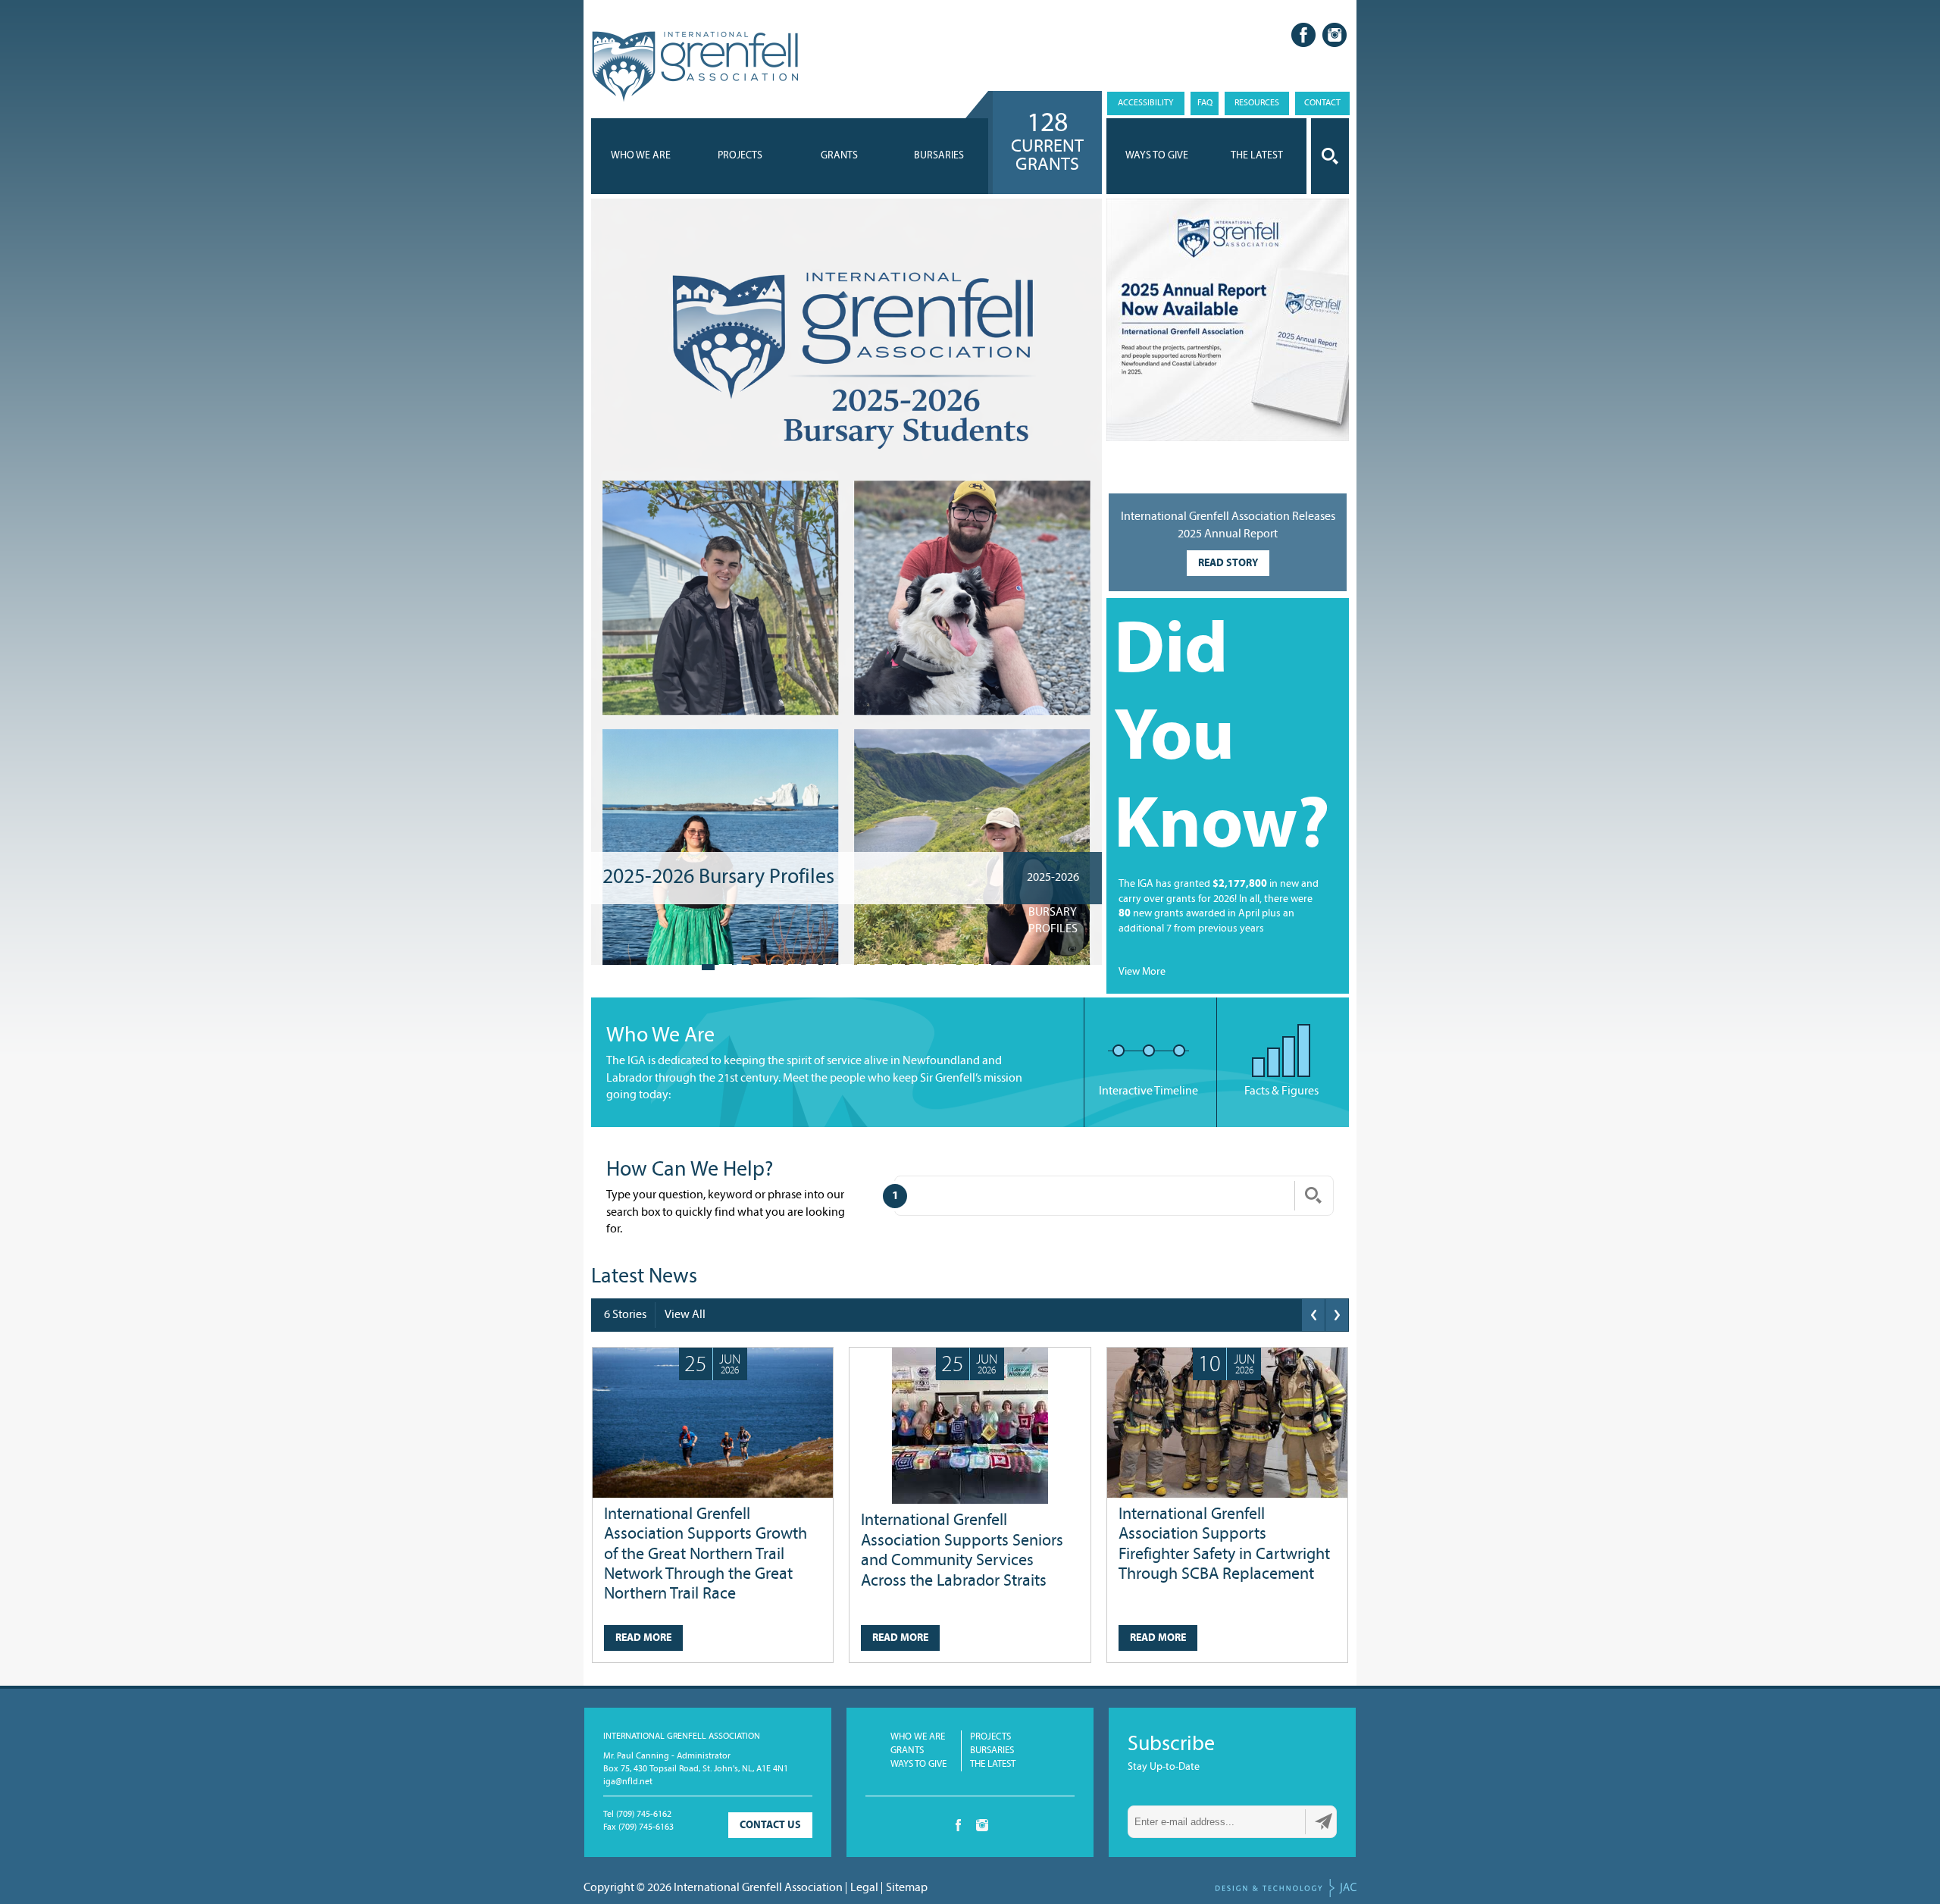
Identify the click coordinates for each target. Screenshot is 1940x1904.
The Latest (993, 1764)
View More (1142, 972)
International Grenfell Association (695, 67)
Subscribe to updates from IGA (1324, 1821)
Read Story (1228, 564)
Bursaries (939, 156)
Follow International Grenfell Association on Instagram (1335, 35)
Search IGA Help (1313, 1195)
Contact (1322, 103)
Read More (643, 1638)
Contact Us (770, 1826)
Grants (839, 156)
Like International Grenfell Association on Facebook (1303, 35)
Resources (1257, 103)
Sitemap (907, 1888)
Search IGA (1330, 156)
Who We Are (641, 156)
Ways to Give (918, 1764)
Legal (864, 1888)
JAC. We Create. (1286, 1888)
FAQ (1205, 103)
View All (685, 1315)
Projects (740, 156)
